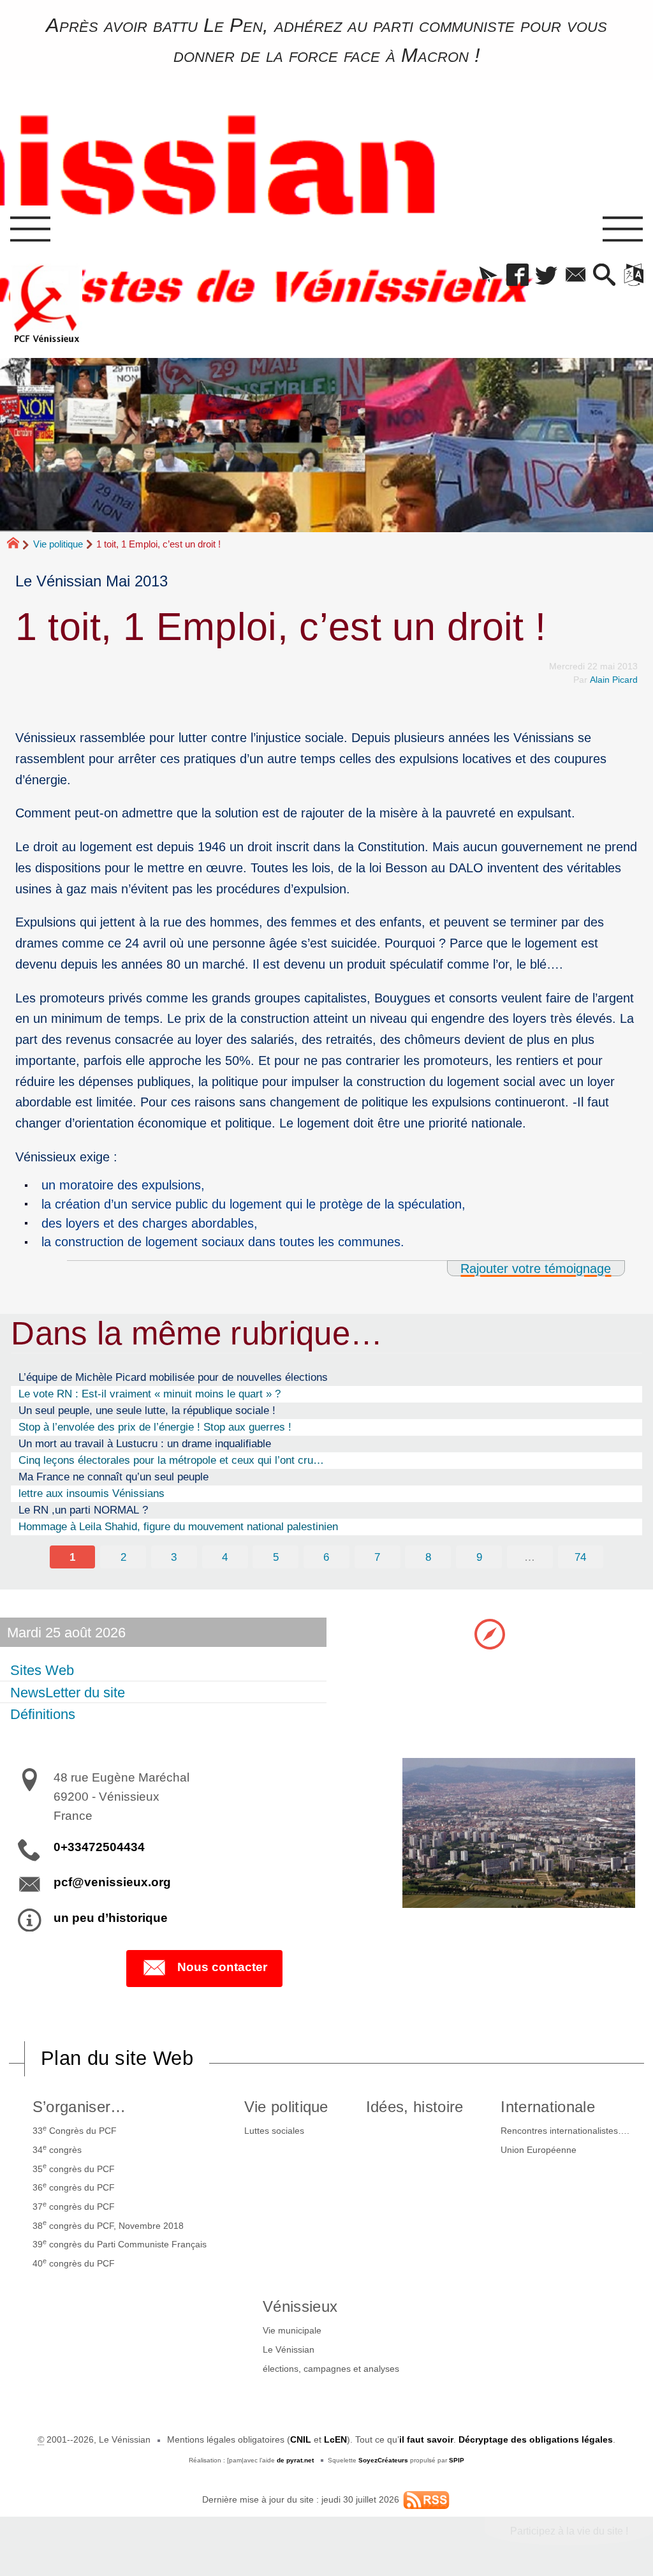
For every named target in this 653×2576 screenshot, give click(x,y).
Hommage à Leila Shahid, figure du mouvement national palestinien (178, 1526)
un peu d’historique (111, 1918)
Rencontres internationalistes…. (565, 2131)
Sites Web (42, 1670)
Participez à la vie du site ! (569, 2531)
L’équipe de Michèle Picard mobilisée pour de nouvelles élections (173, 1377)
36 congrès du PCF (74, 2187)
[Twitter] (546, 276)
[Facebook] (517, 276)
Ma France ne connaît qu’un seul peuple (114, 1477)
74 (580, 1557)
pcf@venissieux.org (112, 1882)
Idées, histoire (415, 2107)
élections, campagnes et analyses (331, 2369)
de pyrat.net (295, 2460)
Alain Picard (614, 680)
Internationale (547, 2107)
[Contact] (576, 276)
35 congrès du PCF (74, 2168)
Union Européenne (539, 2150)
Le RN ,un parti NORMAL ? (83, 1510)
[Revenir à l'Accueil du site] (19, 544)
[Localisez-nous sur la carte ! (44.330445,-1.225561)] (490, 1633)
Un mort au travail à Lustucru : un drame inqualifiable (145, 1443)
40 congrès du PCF (74, 2263)
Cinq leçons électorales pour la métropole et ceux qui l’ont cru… (171, 1460)
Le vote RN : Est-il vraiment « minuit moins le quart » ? (150, 1394)
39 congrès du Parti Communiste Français (120, 2244)
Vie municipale (292, 2330)
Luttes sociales (274, 2131)
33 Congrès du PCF (75, 2130)
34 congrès (57, 2149)
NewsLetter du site (68, 1692)
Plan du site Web (117, 2058)
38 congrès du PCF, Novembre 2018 (108, 2224)
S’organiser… (79, 2107)
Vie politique (58, 544)
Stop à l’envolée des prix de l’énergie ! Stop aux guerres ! (155, 1427)
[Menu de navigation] (30, 230)
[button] (488, 276)
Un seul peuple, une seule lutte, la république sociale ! (147, 1410)
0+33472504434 (99, 1847)
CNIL (301, 2439)
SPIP (457, 2460)
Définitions (43, 1714)
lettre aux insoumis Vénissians (92, 1493)
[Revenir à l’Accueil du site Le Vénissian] (47, 304)
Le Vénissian (289, 2349)
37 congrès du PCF (74, 2206)
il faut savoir (426, 2439)
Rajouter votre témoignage (536, 1268)
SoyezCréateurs (383, 2460)
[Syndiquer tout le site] (426, 2499)
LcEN (335, 2439)
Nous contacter (222, 1967)
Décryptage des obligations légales (536, 2439)
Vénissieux (300, 2306)
